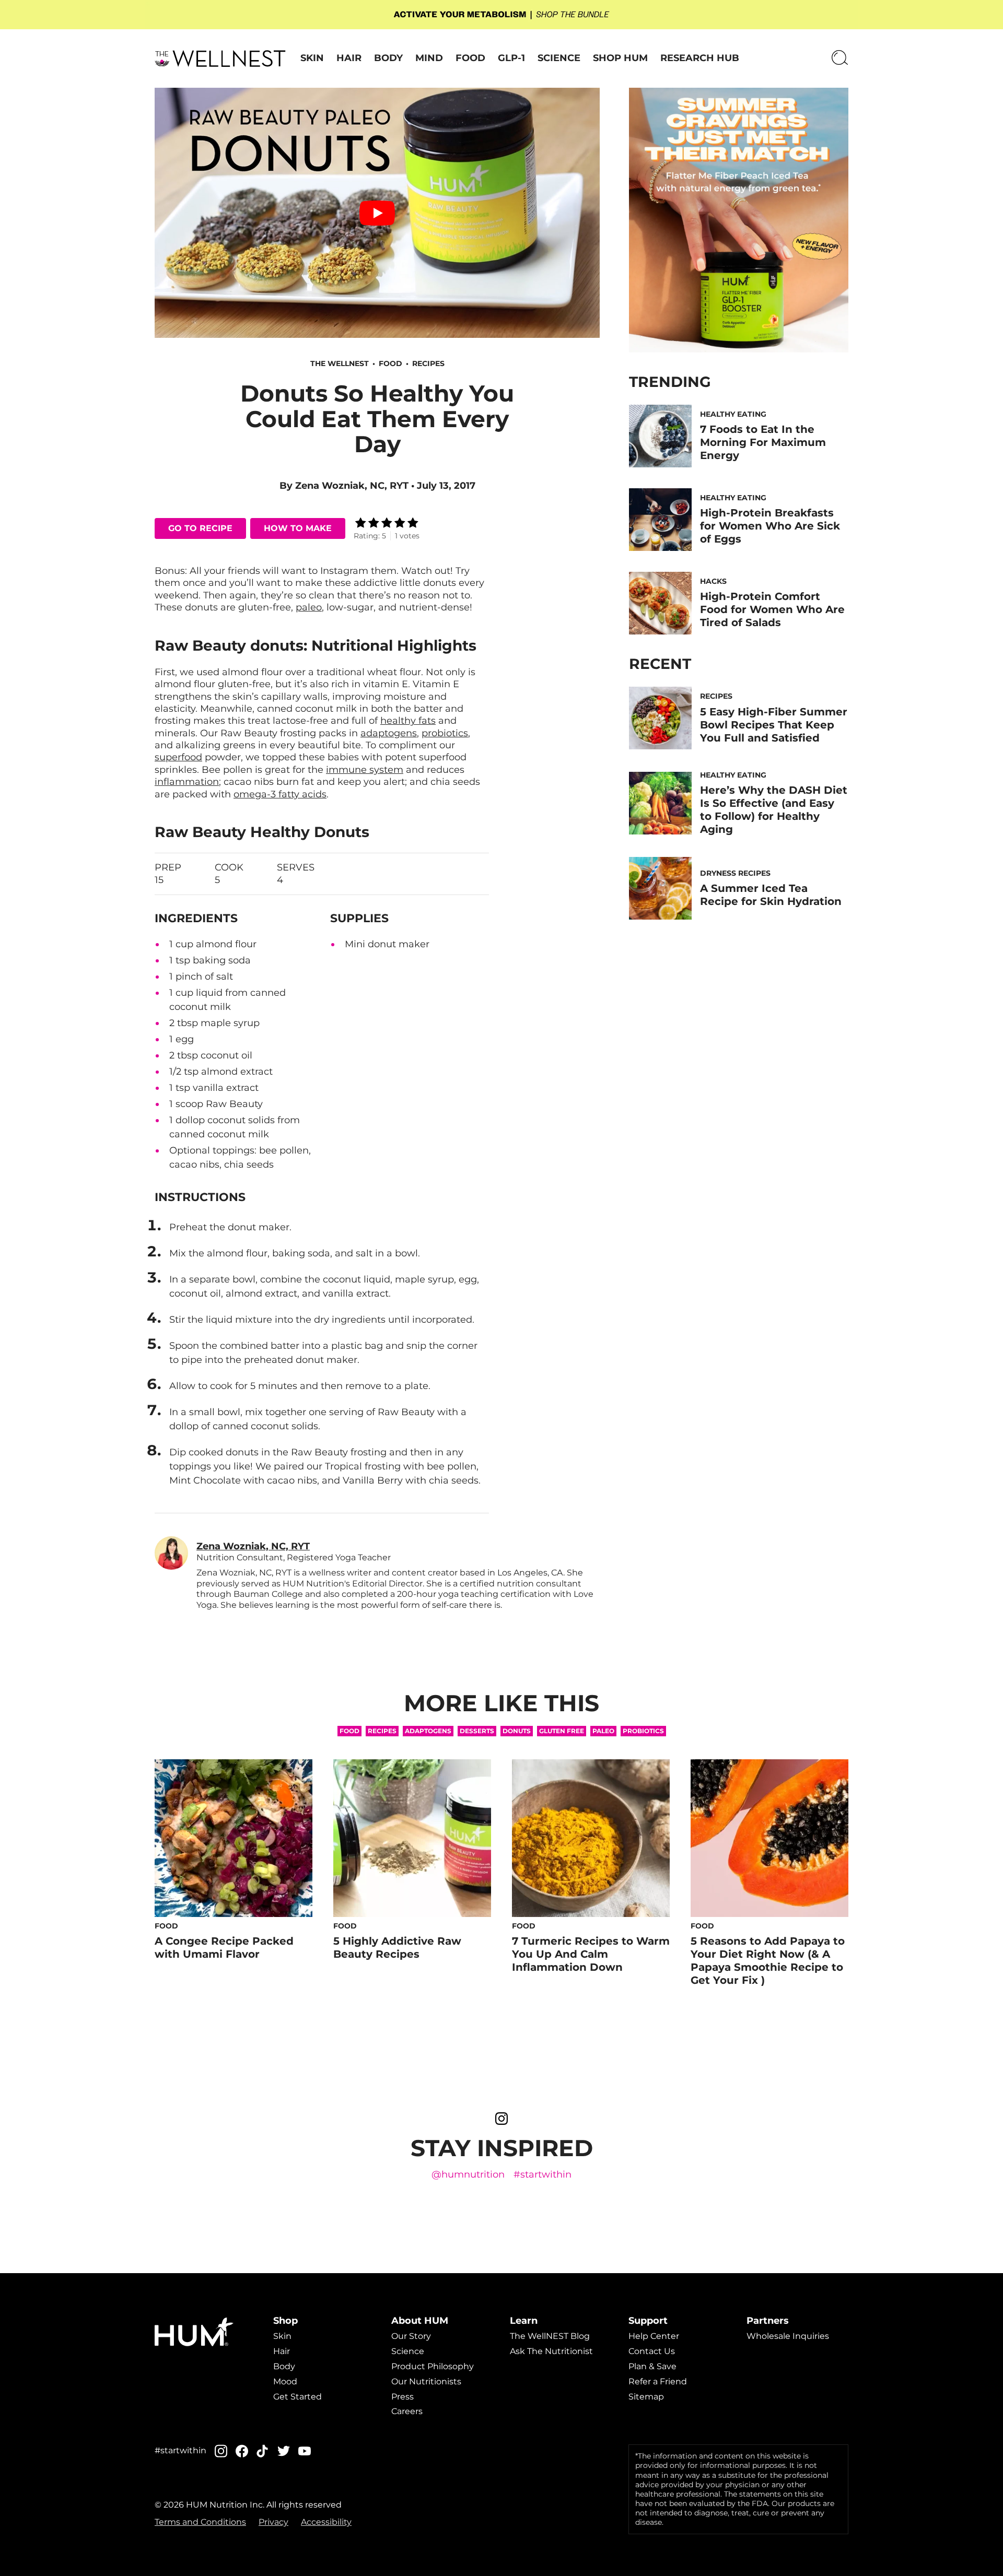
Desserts (477, 1731)
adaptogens (389, 733)
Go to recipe (200, 528)
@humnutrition (468, 2175)
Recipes (428, 363)
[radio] (360, 524)
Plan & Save (652, 2366)
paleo (309, 607)
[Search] (840, 58)
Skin (312, 58)
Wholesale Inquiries (788, 2336)
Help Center (654, 2336)
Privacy (273, 2522)
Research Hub (700, 58)
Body (388, 58)
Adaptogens (428, 1731)
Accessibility (326, 2522)
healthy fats (408, 721)
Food (470, 58)
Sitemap (646, 2396)
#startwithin (543, 2175)
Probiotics (643, 1731)
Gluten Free (562, 1731)
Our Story (411, 2336)
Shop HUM (620, 58)
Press (403, 2396)
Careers (407, 2411)
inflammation (187, 782)
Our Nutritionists (426, 2381)
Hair (349, 58)
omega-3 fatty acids (280, 794)
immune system (365, 770)
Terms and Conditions (200, 2522)
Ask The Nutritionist (551, 2351)
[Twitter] (284, 2451)
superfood (178, 757)
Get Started (298, 2396)
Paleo (603, 1731)
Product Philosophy (433, 2366)
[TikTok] (263, 2451)
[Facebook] (242, 2451)
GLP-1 (511, 58)
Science (559, 58)
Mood (285, 2381)
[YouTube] (305, 2451)
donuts (517, 1731)
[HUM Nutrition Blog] (501, 15)
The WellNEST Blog (550, 2336)
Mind (429, 58)
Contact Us (652, 2351)
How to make (298, 528)
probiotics (445, 733)
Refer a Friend (658, 2381)
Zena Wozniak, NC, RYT (352, 486)
